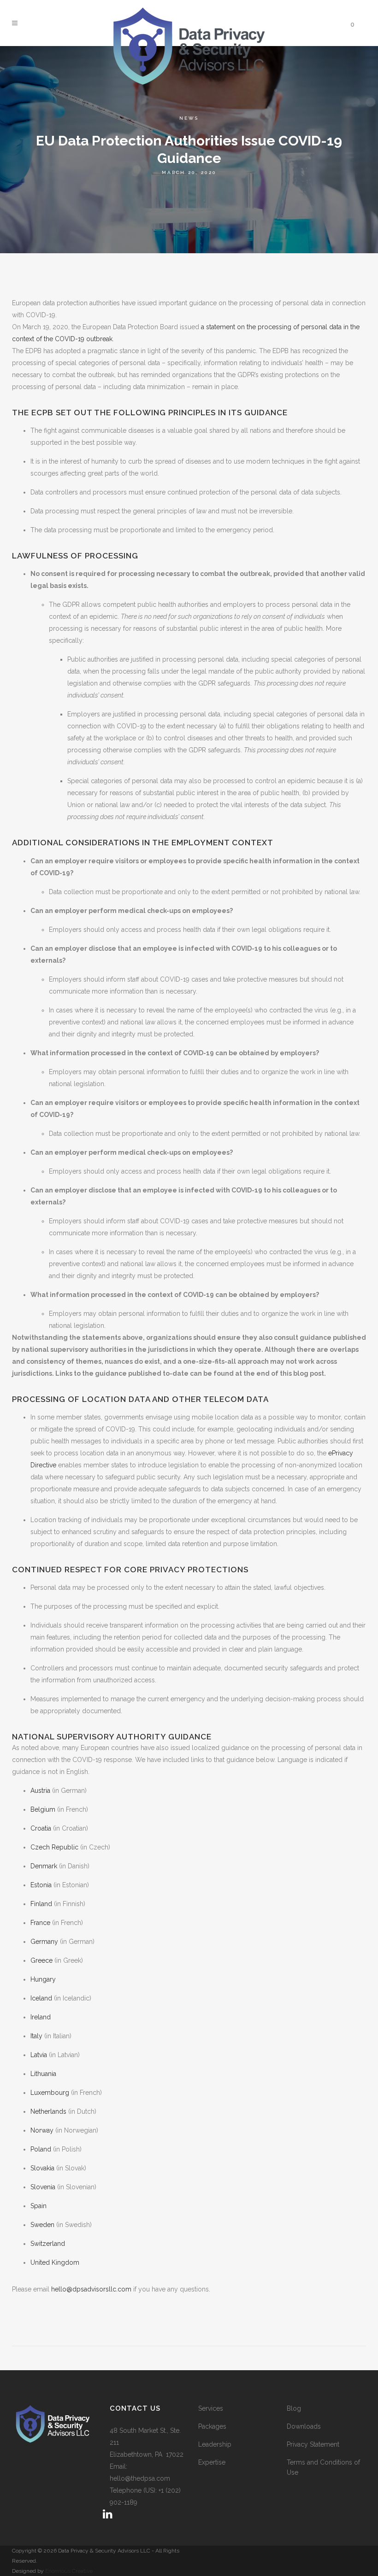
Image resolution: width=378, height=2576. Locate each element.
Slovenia (43, 2187)
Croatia (41, 1828)
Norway (42, 2130)
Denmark (44, 1866)
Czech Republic (54, 1847)
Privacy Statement (313, 2444)
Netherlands (48, 2111)
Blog (294, 2408)
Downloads (304, 2426)
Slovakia (42, 2168)
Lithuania (43, 2074)
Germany (44, 1942)
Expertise (212, 2462)
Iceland (41, 1998)
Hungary (43, 1979)
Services (211, 2408)
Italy (36, 2036)
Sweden (42, 2225)
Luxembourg (50, 2093)
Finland (41, 1904)
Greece (41, 1960)
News (189, 118)
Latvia (39, 2055)
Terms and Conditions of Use (323, 2467)
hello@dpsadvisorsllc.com (91, 2289)
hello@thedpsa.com (140, 2478)
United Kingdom (55, 2262)
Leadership (215, 2444)
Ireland (41, 2017)
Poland (41, 2149)
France (40, 1923)
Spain (38, 2206)
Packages (212, 2426)
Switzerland (48, 2244)
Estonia (41, 1885)
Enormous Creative (68, 2571)
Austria (40, 1791)
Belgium (43, 1809)
